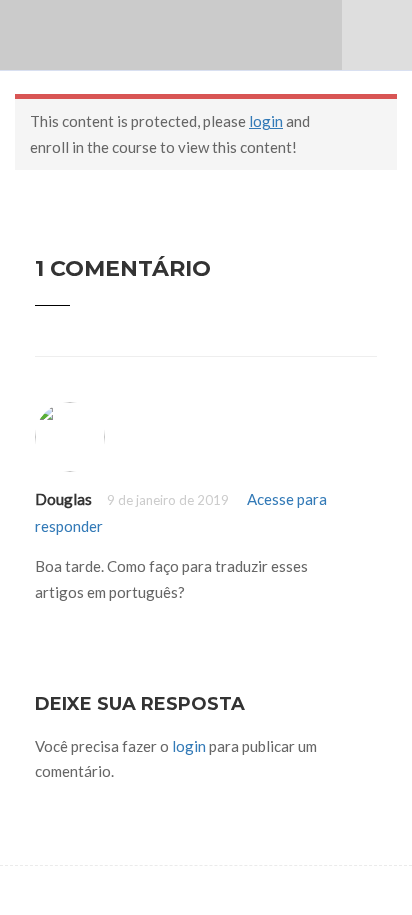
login (266, 121)
